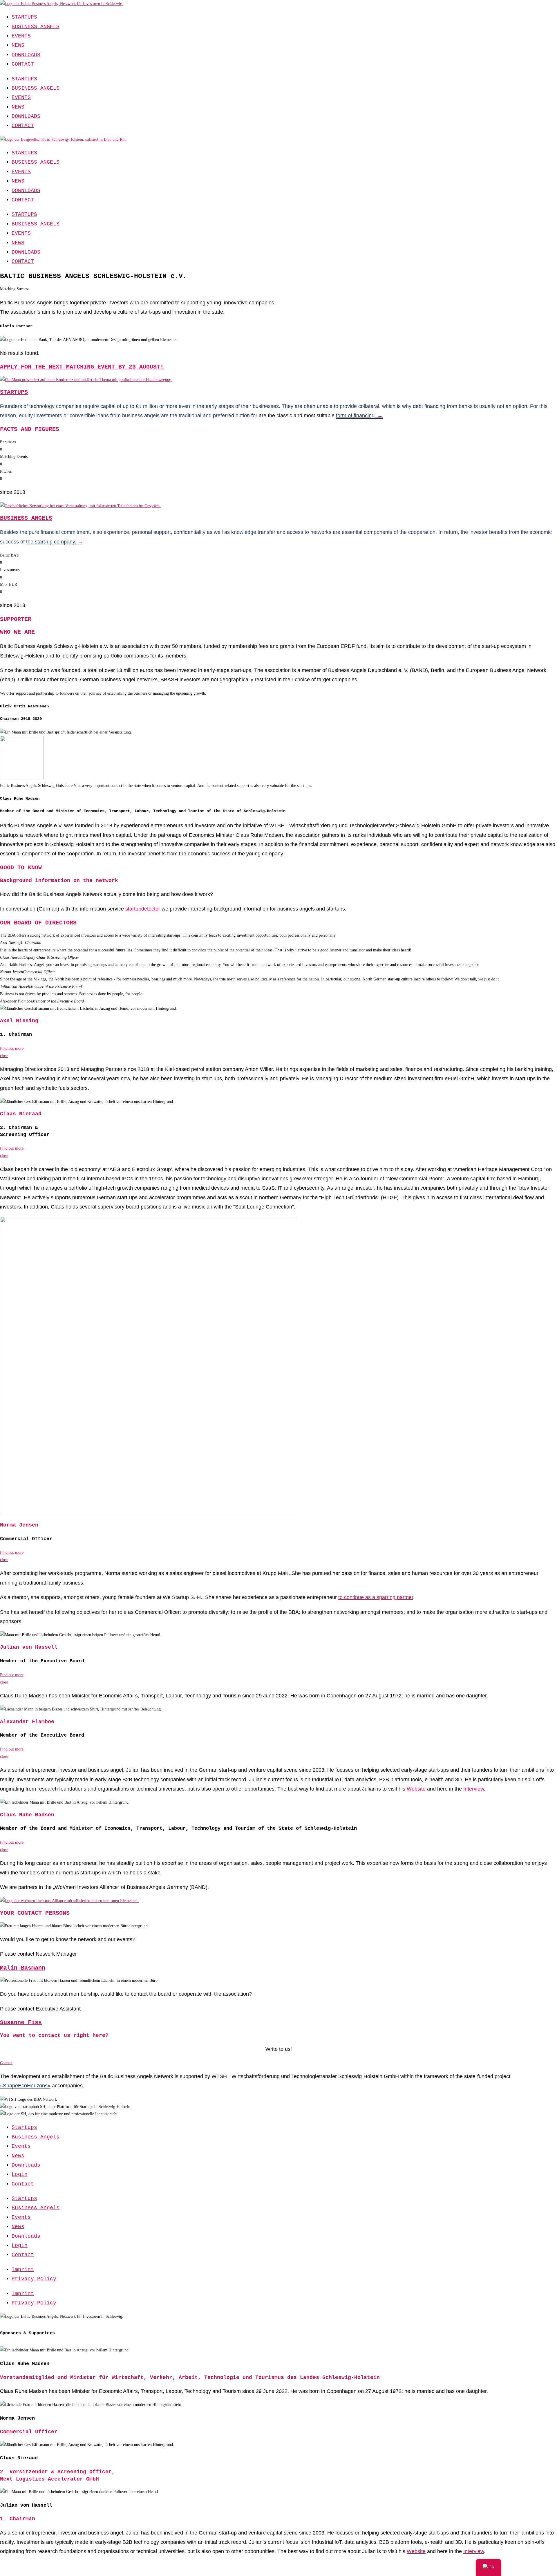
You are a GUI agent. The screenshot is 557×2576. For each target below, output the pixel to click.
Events (21, 2146)
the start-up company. (55, 542)
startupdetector (143, 909)
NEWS (18, 45)
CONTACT (23, 64)
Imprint (23, 2270)
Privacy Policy (34, 2279)
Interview (474, 2551)
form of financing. (357, 416)
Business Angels (36, 2137)
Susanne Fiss (21, 2023)
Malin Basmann (23, 1968)
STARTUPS (24, 17)
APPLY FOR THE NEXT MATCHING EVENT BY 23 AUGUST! (82, 367)
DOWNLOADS (26, 55)
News (18, 2156)
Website (416, 2551)
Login (20, 2174)
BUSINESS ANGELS (36, 27)
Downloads (26, 2165)
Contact (23, 2184)
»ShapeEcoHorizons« (25, 2086)
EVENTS (21, 36)
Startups (24, 2127)
